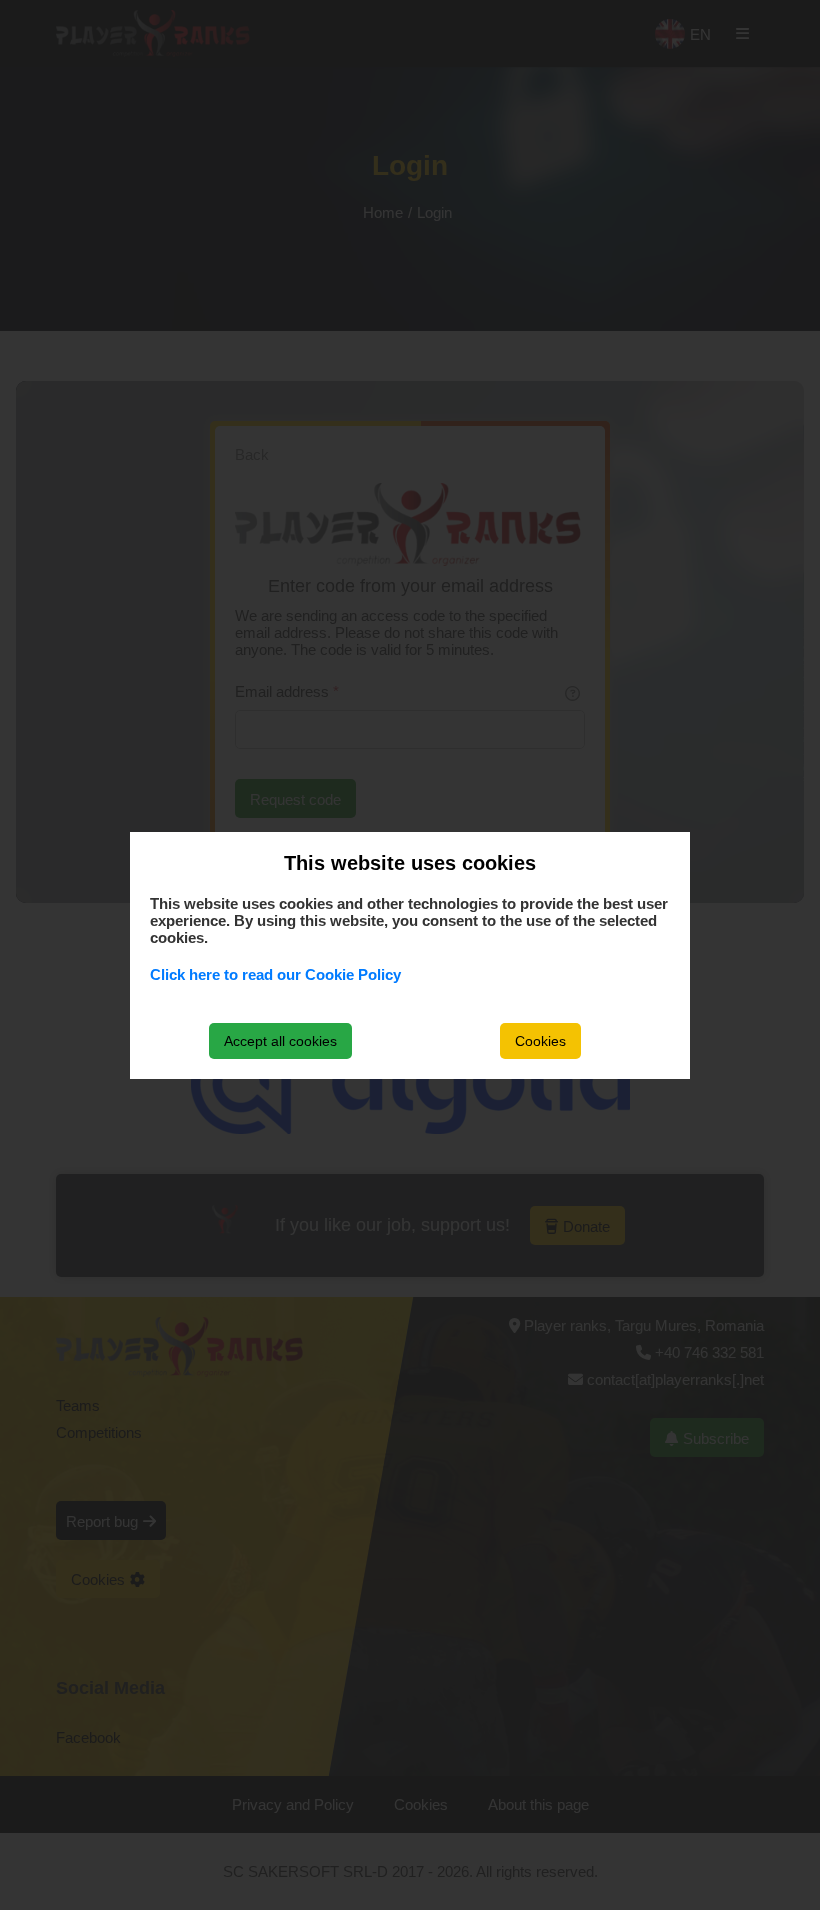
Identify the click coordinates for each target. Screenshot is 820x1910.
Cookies (540, 1041)
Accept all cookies (280, 1041)
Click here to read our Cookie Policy (275, 974)
